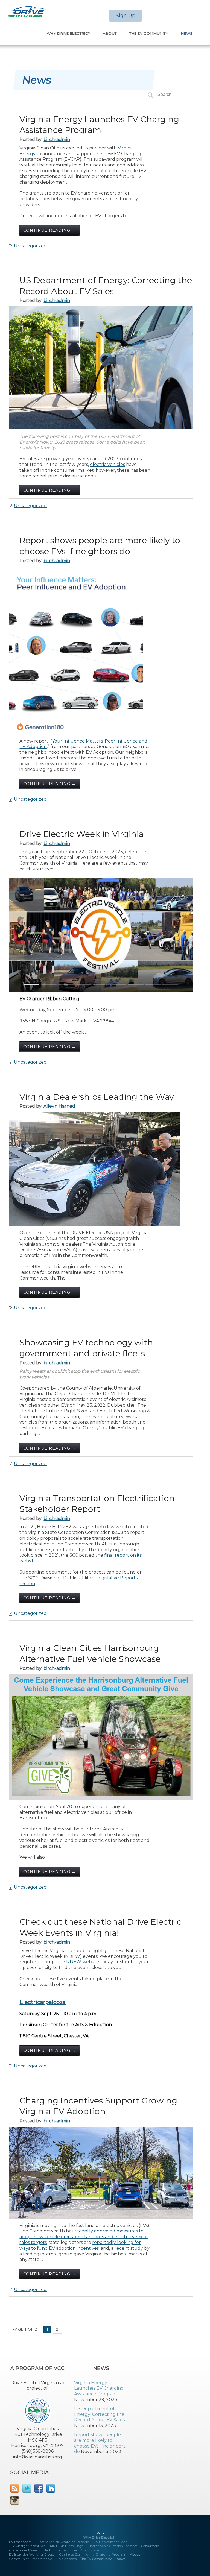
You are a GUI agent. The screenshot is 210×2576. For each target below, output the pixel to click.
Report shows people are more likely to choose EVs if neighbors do (100, 2443)
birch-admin (57, 140)
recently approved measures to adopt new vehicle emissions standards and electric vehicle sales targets (84, 2237)
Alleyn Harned (59, 1106)
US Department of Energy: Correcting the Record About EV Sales (99, 2414)
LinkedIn (51, 2488)
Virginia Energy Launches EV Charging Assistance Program (99, 2388)
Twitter (27, 2488)
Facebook (39, 2488)
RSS (15, 2488)
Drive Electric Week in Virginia (81, 834)
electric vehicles (107, 464)
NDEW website (83, 1962)
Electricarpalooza (43, 2002)
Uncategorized (30, 246)
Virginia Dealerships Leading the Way (97, 1097)
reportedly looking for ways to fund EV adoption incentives (80, 2245)
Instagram (15, 2500)
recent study (129, 2248)
